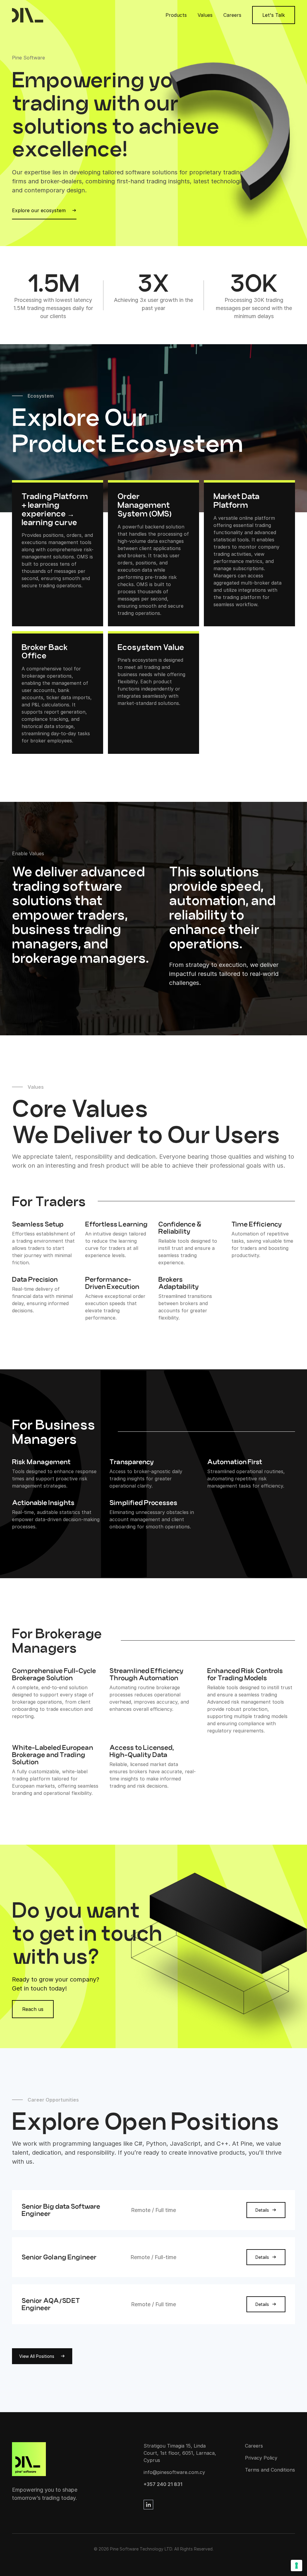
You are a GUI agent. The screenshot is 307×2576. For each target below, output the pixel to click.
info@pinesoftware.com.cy (174, 2472)
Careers (232, 15)
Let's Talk (274, 15)
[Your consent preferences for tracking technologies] (297, 2565)
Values (205, 15)
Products (176, 15)
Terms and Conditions (270, 2470)
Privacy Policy (261, 2458)
